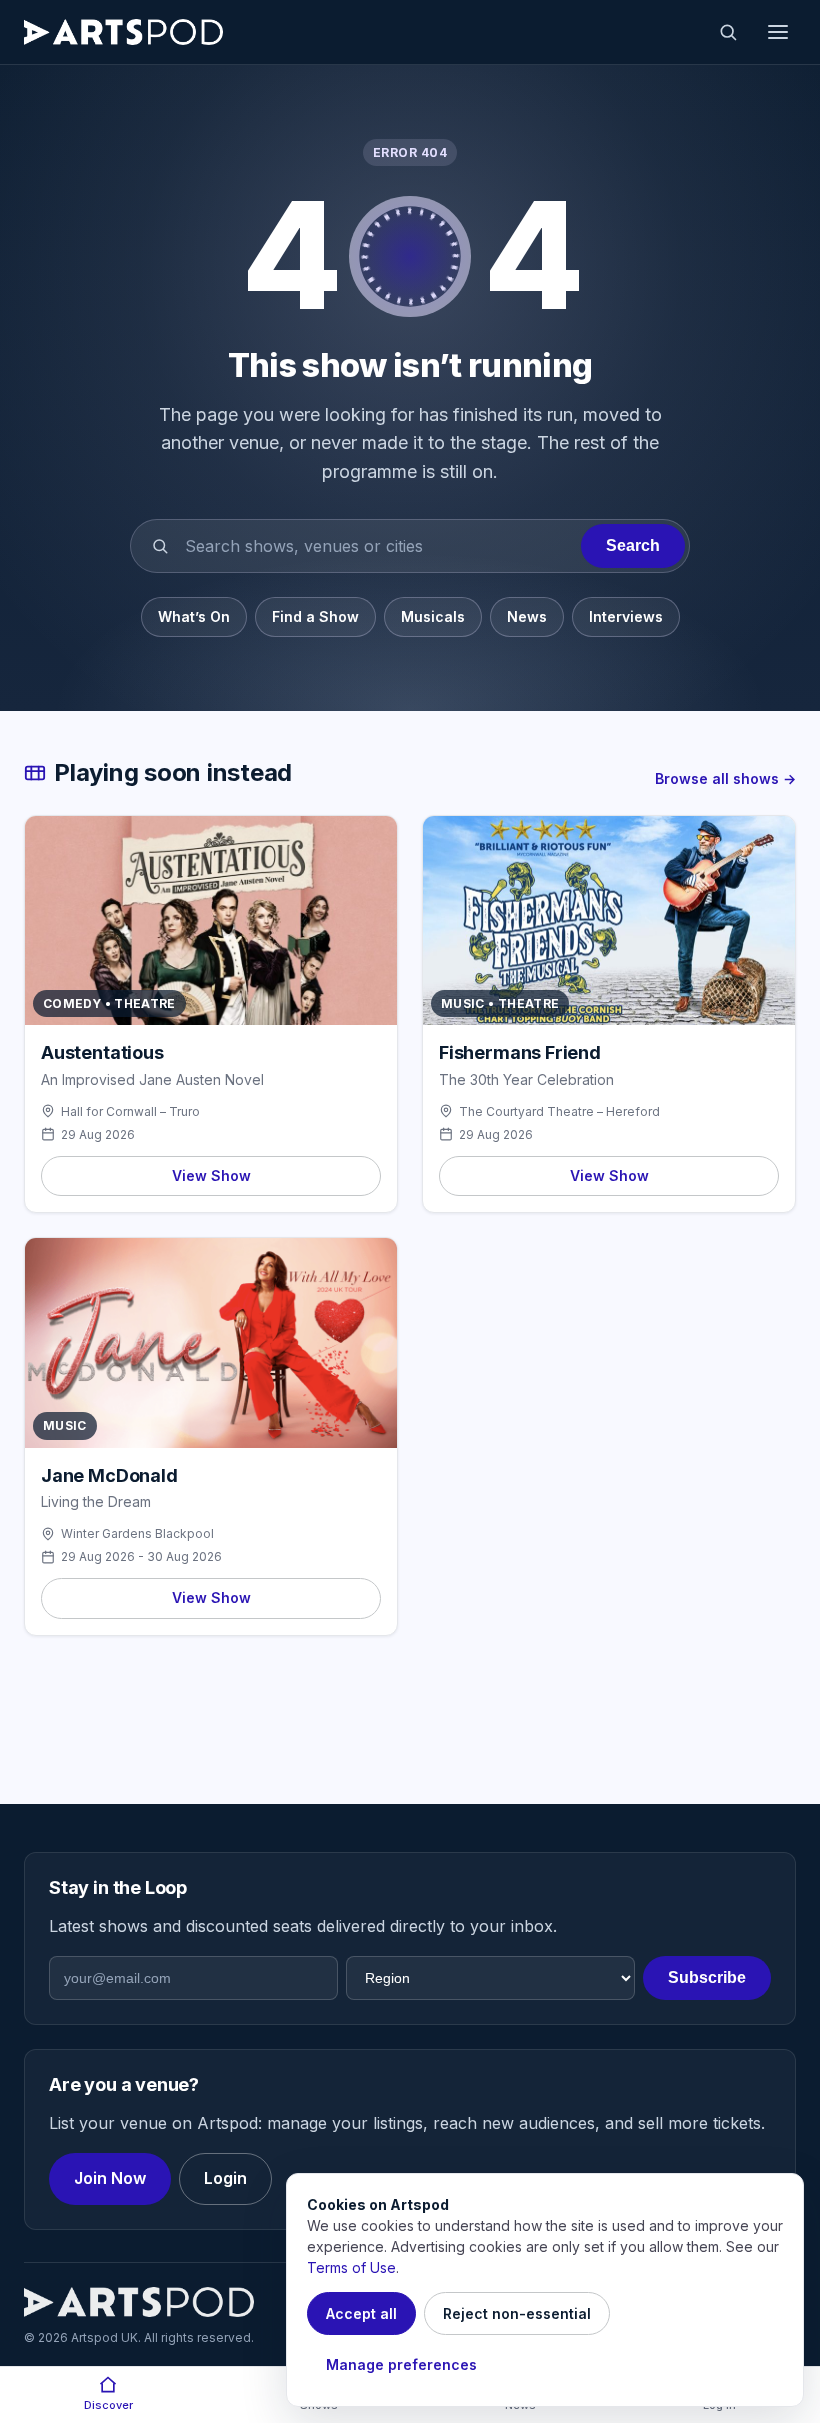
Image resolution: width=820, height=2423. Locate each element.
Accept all (361, 2313)
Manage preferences (401, 2364)
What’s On (194, 616)
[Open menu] (778, 32)
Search (633, 545)
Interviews (626, 616)
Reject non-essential (517, 2313)
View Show (211, 1175)
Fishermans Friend (520, 1052)
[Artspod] (139, 2302)
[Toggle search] (728, 32)
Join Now (110, 2178)
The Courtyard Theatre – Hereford (559, 1111)
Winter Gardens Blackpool (137, 1533)
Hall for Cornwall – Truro (130, 1111)
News (527, 616)
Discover (108, 2405)
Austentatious (102, 1052)
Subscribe (707, 1977)
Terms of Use (351, 2267)
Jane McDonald (109, 1475)
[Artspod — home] (123, 32)
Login (225, 2178)
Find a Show (315, 616)
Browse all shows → (725, 778)
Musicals (433, 616)
